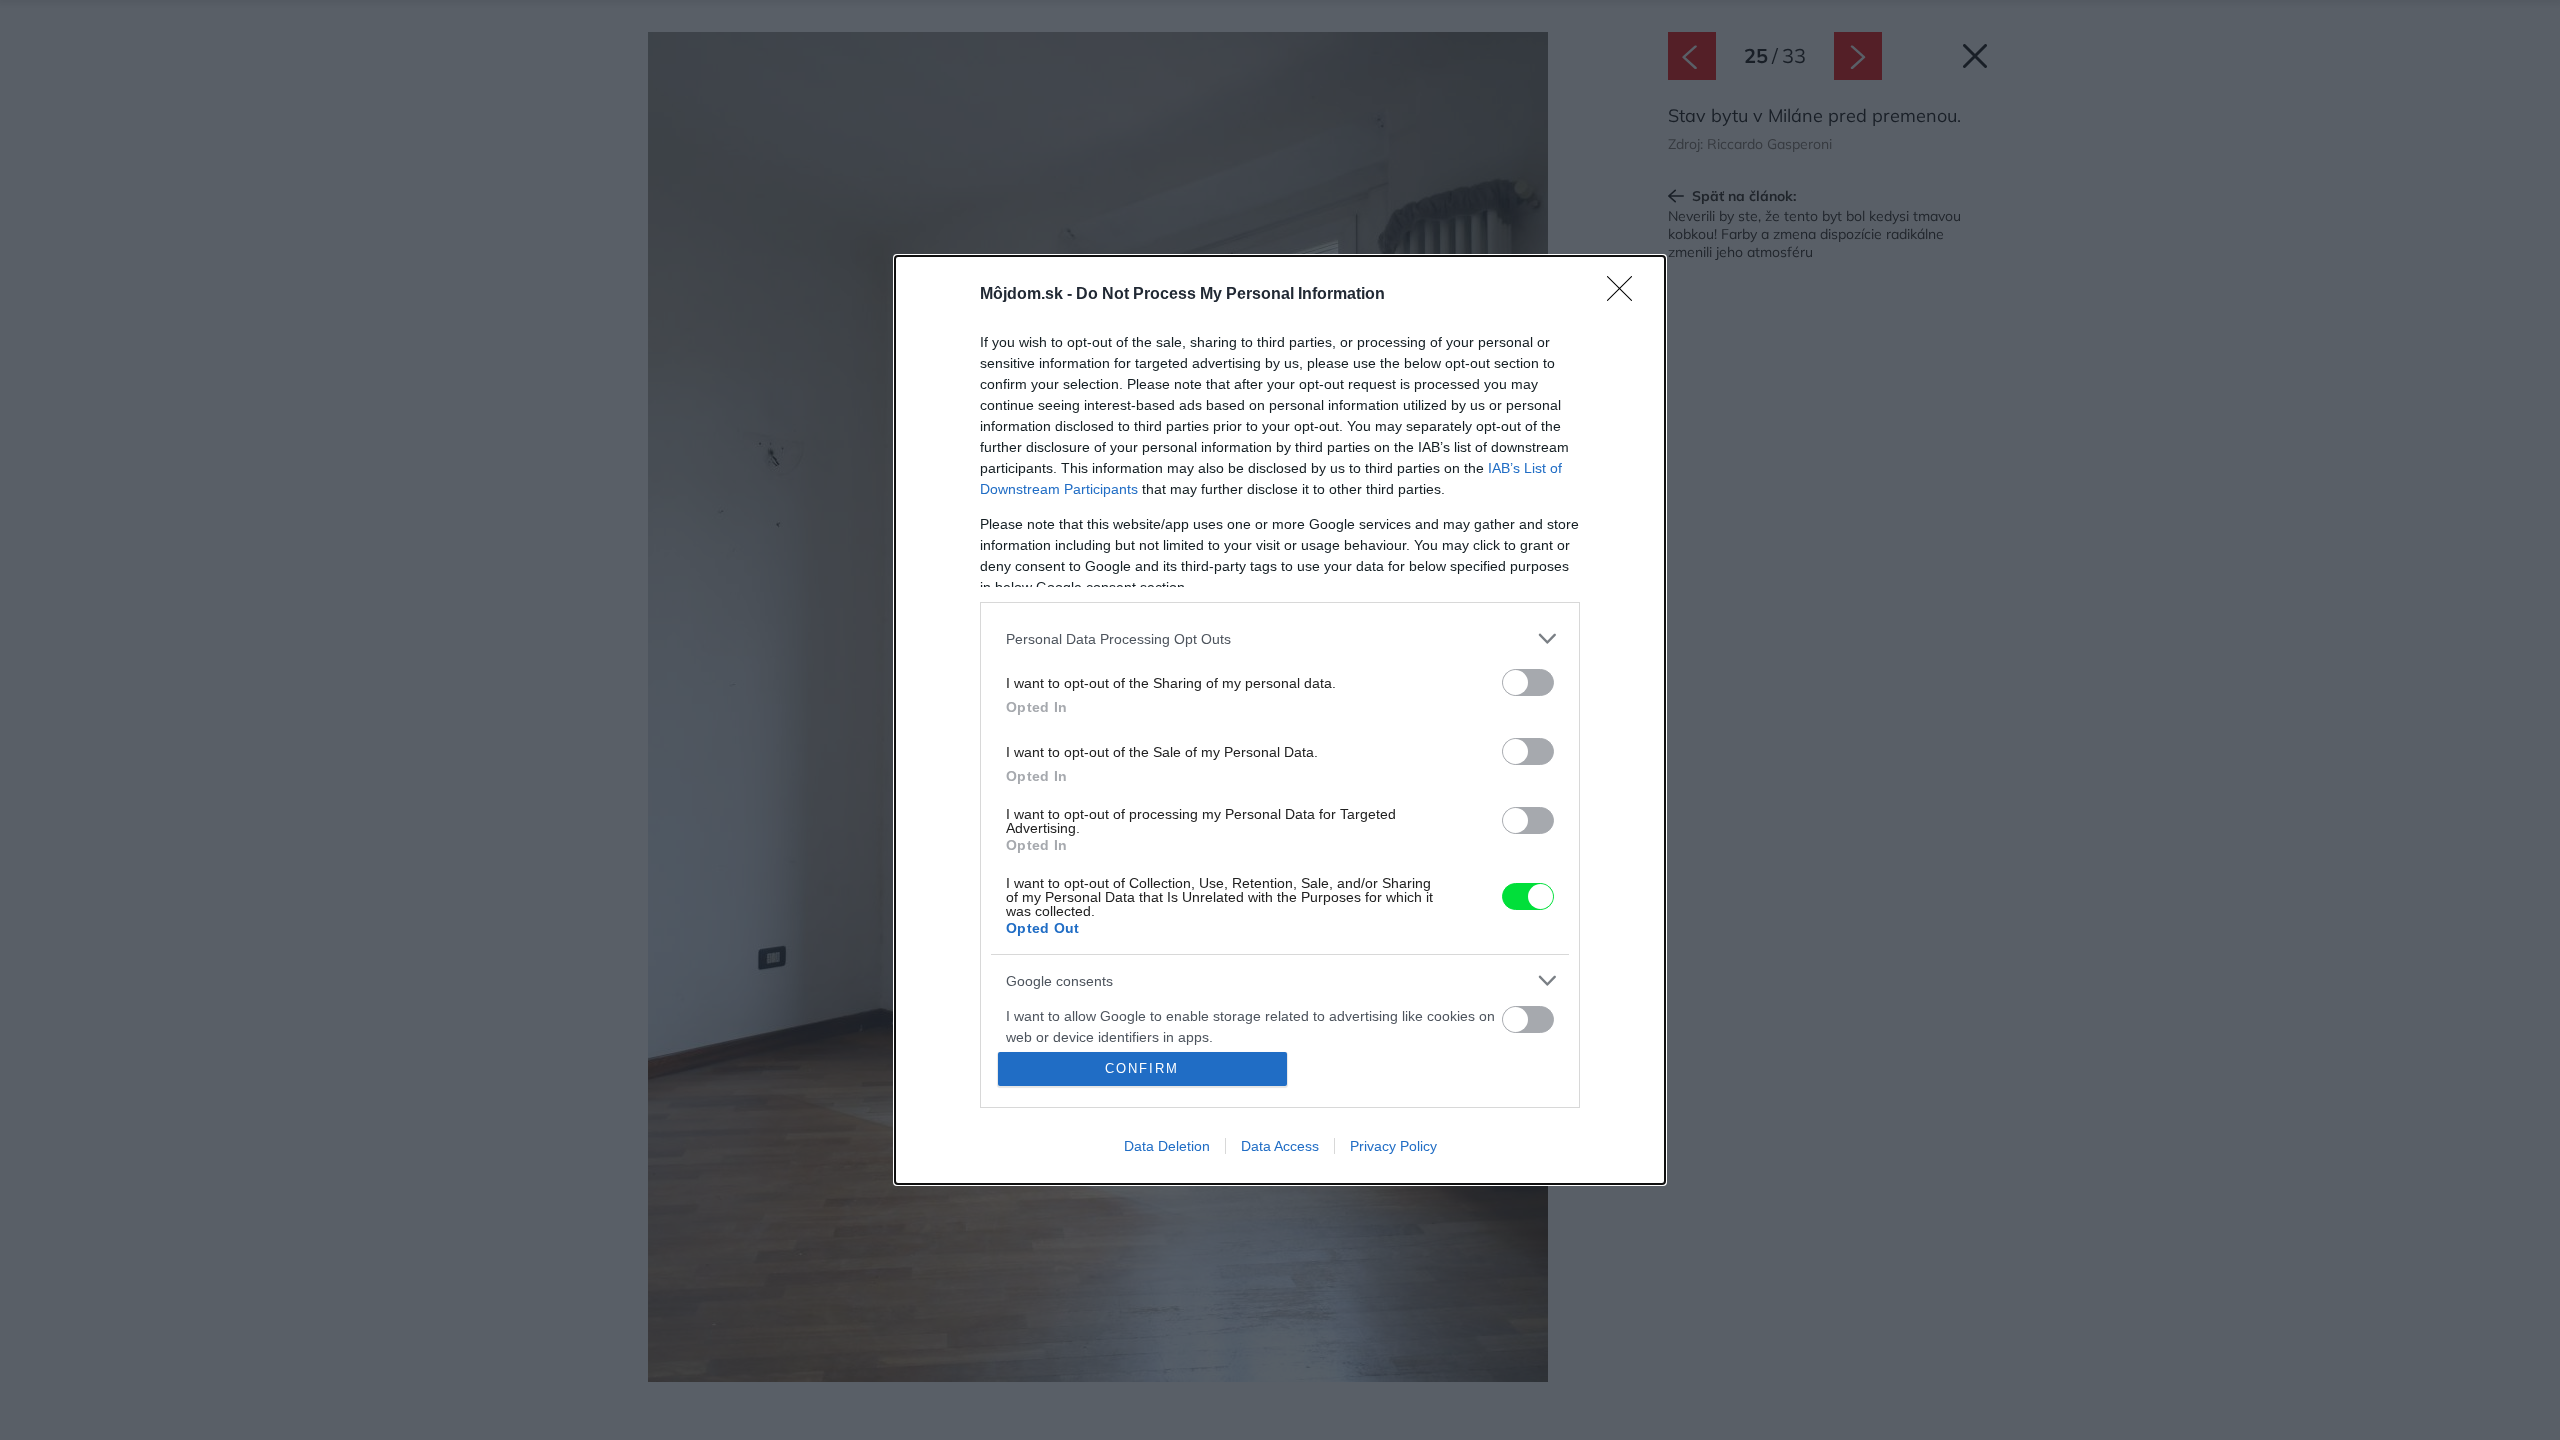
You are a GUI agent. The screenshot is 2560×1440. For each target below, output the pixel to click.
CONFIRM (1142, 1068)
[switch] (1528, 682)
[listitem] (1280, 638)
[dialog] (1280, 720)
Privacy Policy (1393, 1146)
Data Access (1280, 1146)
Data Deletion (1167, 1146)
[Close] (1626, 295)
